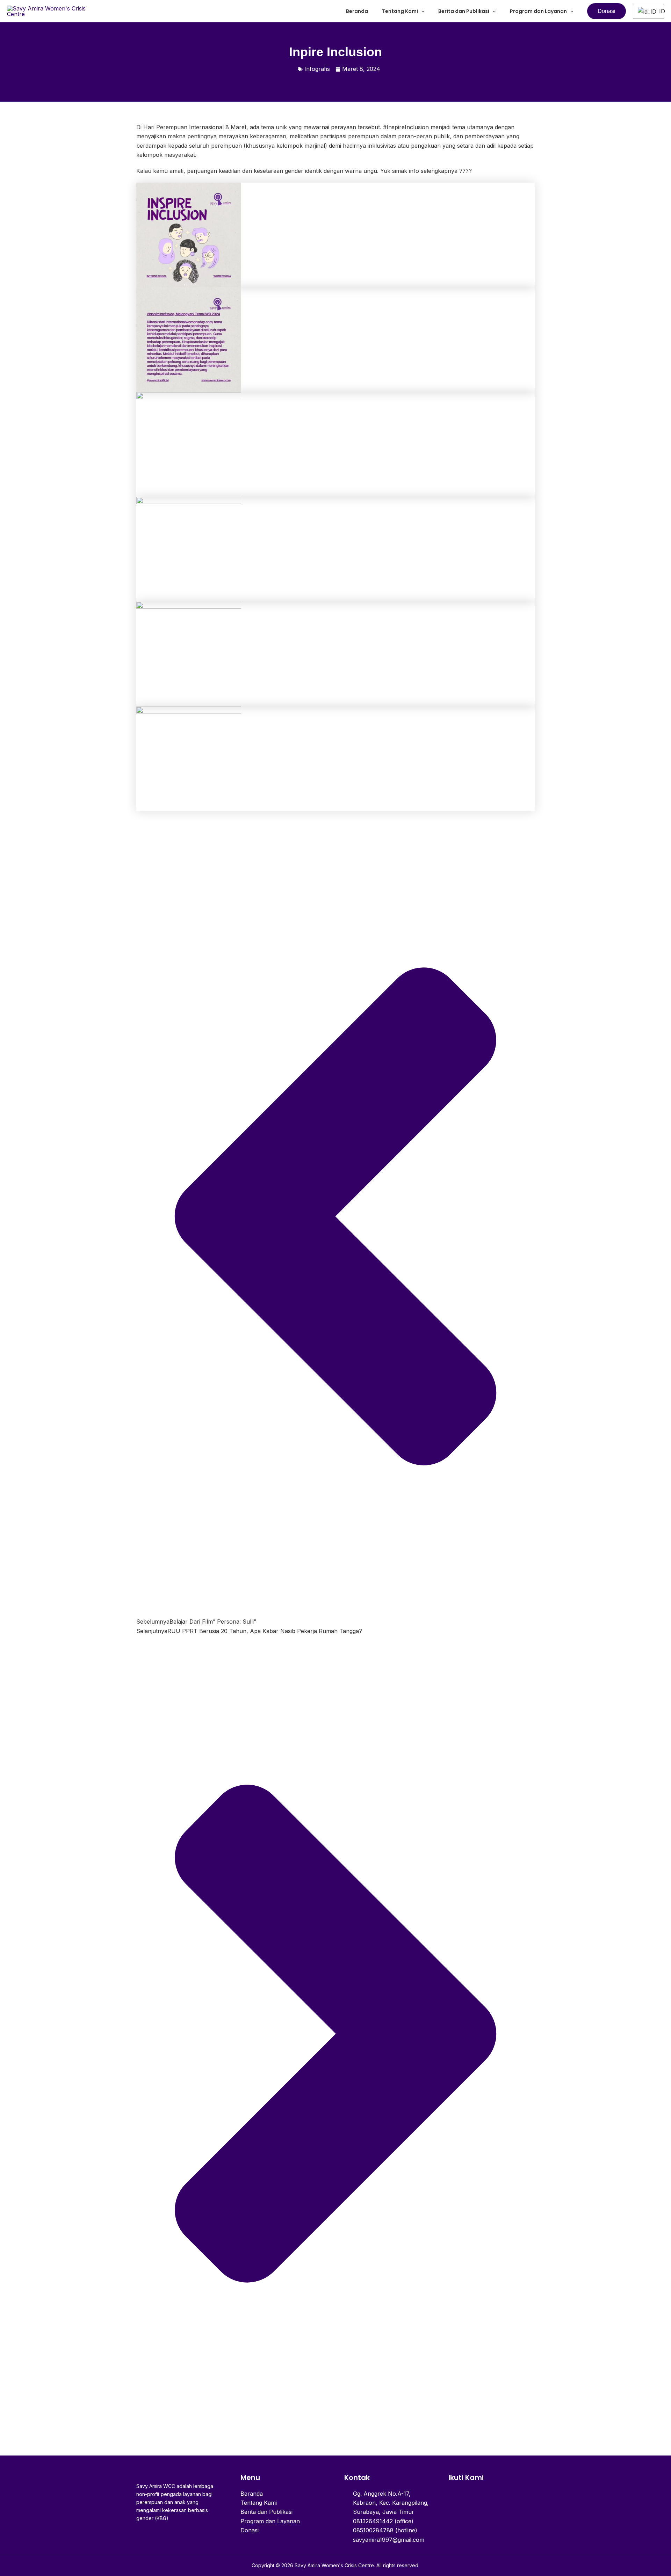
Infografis (317, 69)
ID (659, 11)
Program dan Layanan (538, 11)
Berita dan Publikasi (464, 11)
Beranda (357, 11)
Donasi (250, 2530)
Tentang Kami (400, 11)
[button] (421, 11)
